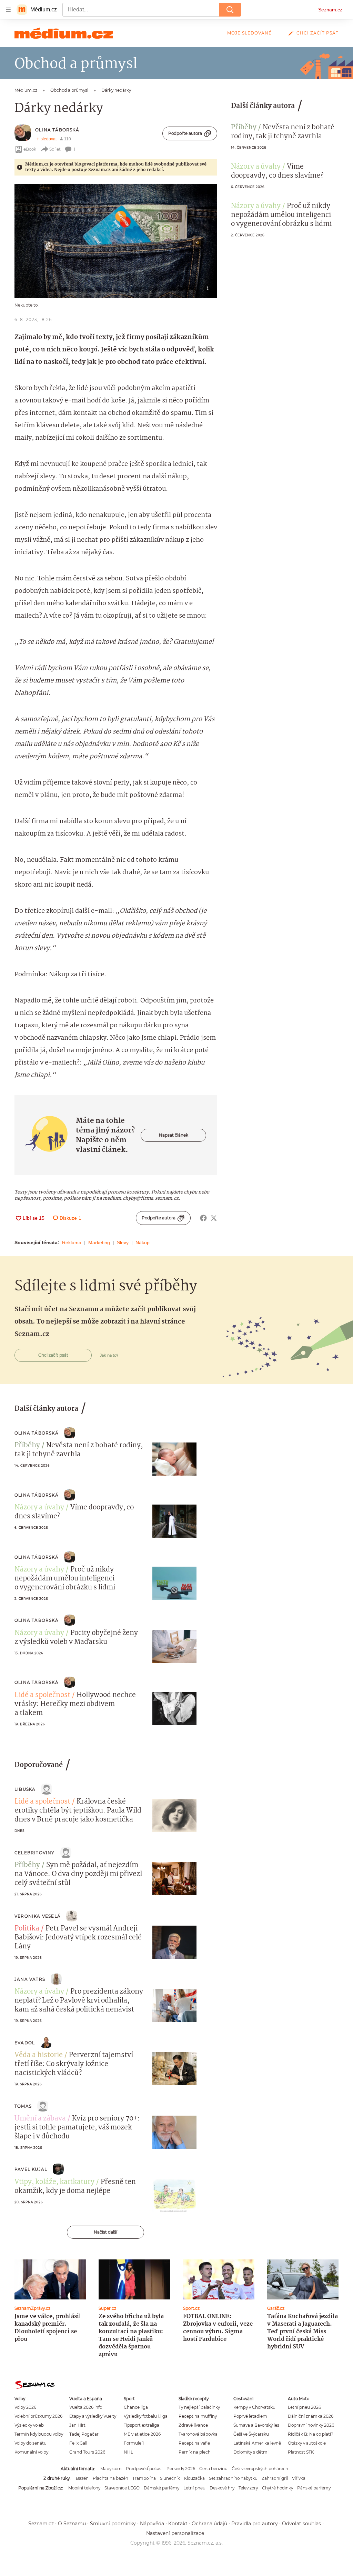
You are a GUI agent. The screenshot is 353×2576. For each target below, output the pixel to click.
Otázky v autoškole (307, 2443)
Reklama (72, 1242)
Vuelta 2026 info (86, 2407)
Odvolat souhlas (301, 2524)
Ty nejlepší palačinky (199, 2407)
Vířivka (299, 2478)
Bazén (82, 2478)
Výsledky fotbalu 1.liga (146, 2416)
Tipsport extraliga (142, 2425)
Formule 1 (134, 2443)
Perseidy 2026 (181, 2469)
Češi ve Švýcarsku (251, 2434)
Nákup (143, 1242)
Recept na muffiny (198, 2416)
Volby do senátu (31, 2443)
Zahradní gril (275, 2478)
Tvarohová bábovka (198, 2434)
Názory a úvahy (256, 167)
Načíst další (105, 2232)
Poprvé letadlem (250, 2416)
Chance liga (136, 2407)
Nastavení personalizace (175, 2533)
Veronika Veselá (38, 1916)
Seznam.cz (330, 10)
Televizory (248, 2488)
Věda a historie (39, 2055)
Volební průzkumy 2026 (38, 2416)
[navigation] (8, 10)
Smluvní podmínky (113, 2524)
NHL (128, 2452)
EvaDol (25, 2043)
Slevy (123, 1242)
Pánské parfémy (314, 2488)
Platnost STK (301, 2452)
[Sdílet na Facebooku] (203, 1218)
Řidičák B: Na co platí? (311, 2434)
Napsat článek (174, 1135)
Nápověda (152, 2524)
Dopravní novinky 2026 (311, 2425)
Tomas (23, 2106)
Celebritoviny (35, 1853)
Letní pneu (194, 2488)
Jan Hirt (77, 2425)
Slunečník (170, 2478)
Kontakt (178, 2524)
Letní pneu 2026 (304, 2407)
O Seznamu (72, 2524)
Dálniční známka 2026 (311, 2416)
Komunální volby (31, 2452)
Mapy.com (111, 2469)
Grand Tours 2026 (87, 2452)
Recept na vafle (194, 2443)
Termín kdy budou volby (39, 2434)
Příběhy (244, 128)
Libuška (25, 1789)
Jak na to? (109, 1355)
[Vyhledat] (230, 10)
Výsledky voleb (29, 2425)
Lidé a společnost (42, 1695)
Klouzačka (194, 2478)
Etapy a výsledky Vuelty (93, 2416)
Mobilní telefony (84, 2488)
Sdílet (55, 149)
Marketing (99, 1242)
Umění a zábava (40, 2119)
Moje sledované (249, 33)
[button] (116, 241)
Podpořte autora (185, 133)
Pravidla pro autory (255, 2524)
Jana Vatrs (30, 1979)
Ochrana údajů (209, 2524)
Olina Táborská (57, 130)
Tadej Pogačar (84, 2434)
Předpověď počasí (144, 2469)
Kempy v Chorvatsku (254, 2407)
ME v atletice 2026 (142, 2434)
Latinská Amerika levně (257, 2443)
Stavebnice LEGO (122, 2488)
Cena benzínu (213, 2469)
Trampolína (144, 2478)
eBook (30, 149)
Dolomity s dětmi (251, 2452)
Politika (27, 1929)
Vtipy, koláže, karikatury (54, 2182)
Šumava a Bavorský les (256, 2425)
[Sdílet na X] (214, 1218)
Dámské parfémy (162, 2488)
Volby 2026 (25, 2407)
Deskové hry (222, 2488)
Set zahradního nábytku (233, 2478)
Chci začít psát (317, 33)
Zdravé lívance (193, 2425)
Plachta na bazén (110, 2478)
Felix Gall (78, 2443)
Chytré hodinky (278, 2488)
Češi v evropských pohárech (260, 2469)
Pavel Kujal (31, 2169)
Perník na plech (195, 2452)
